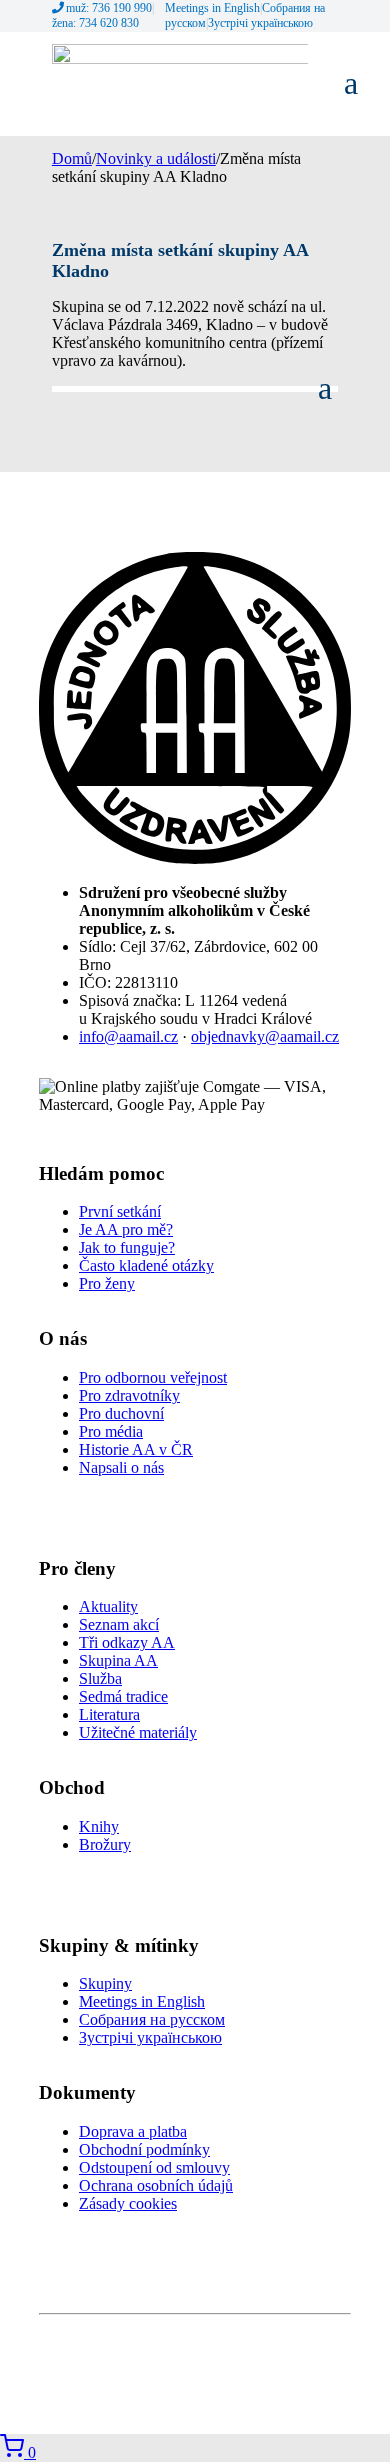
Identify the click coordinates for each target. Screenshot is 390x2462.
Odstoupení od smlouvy (154, 2167)
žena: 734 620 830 (95, 23)
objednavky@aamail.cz (265, 1036)
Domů (72, 158)
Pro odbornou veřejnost (153, 1377)
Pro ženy (107, 1283)
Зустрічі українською (260, 23)
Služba (100, 1678)
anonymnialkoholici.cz (298, 2334)
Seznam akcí (119, 1624)
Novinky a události (156, 158)
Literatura (109, 1714)
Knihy (99, 1826)
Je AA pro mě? (126, 1229)
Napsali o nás (121, 1467)
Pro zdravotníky (129, 1395)
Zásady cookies (128, 2203)
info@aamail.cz (128, 1036)
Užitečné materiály (138, 1732)
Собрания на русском (152, 2019)
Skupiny (105, 1983)
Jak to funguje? (127, 1247)
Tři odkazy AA (127, 1642)
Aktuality (108, 1606)
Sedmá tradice (123, 1696)
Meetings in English (212, 8)
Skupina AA (118, 1660)
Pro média (111, 1431)
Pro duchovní (121, 1413)
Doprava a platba (133, 2131)
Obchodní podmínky (144, 2149)
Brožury (105, 1844)
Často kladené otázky (146, 1265)
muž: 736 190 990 (109, 8)
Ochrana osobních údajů (156, 2185)
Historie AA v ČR (136, 1449)
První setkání (120, 1211)
